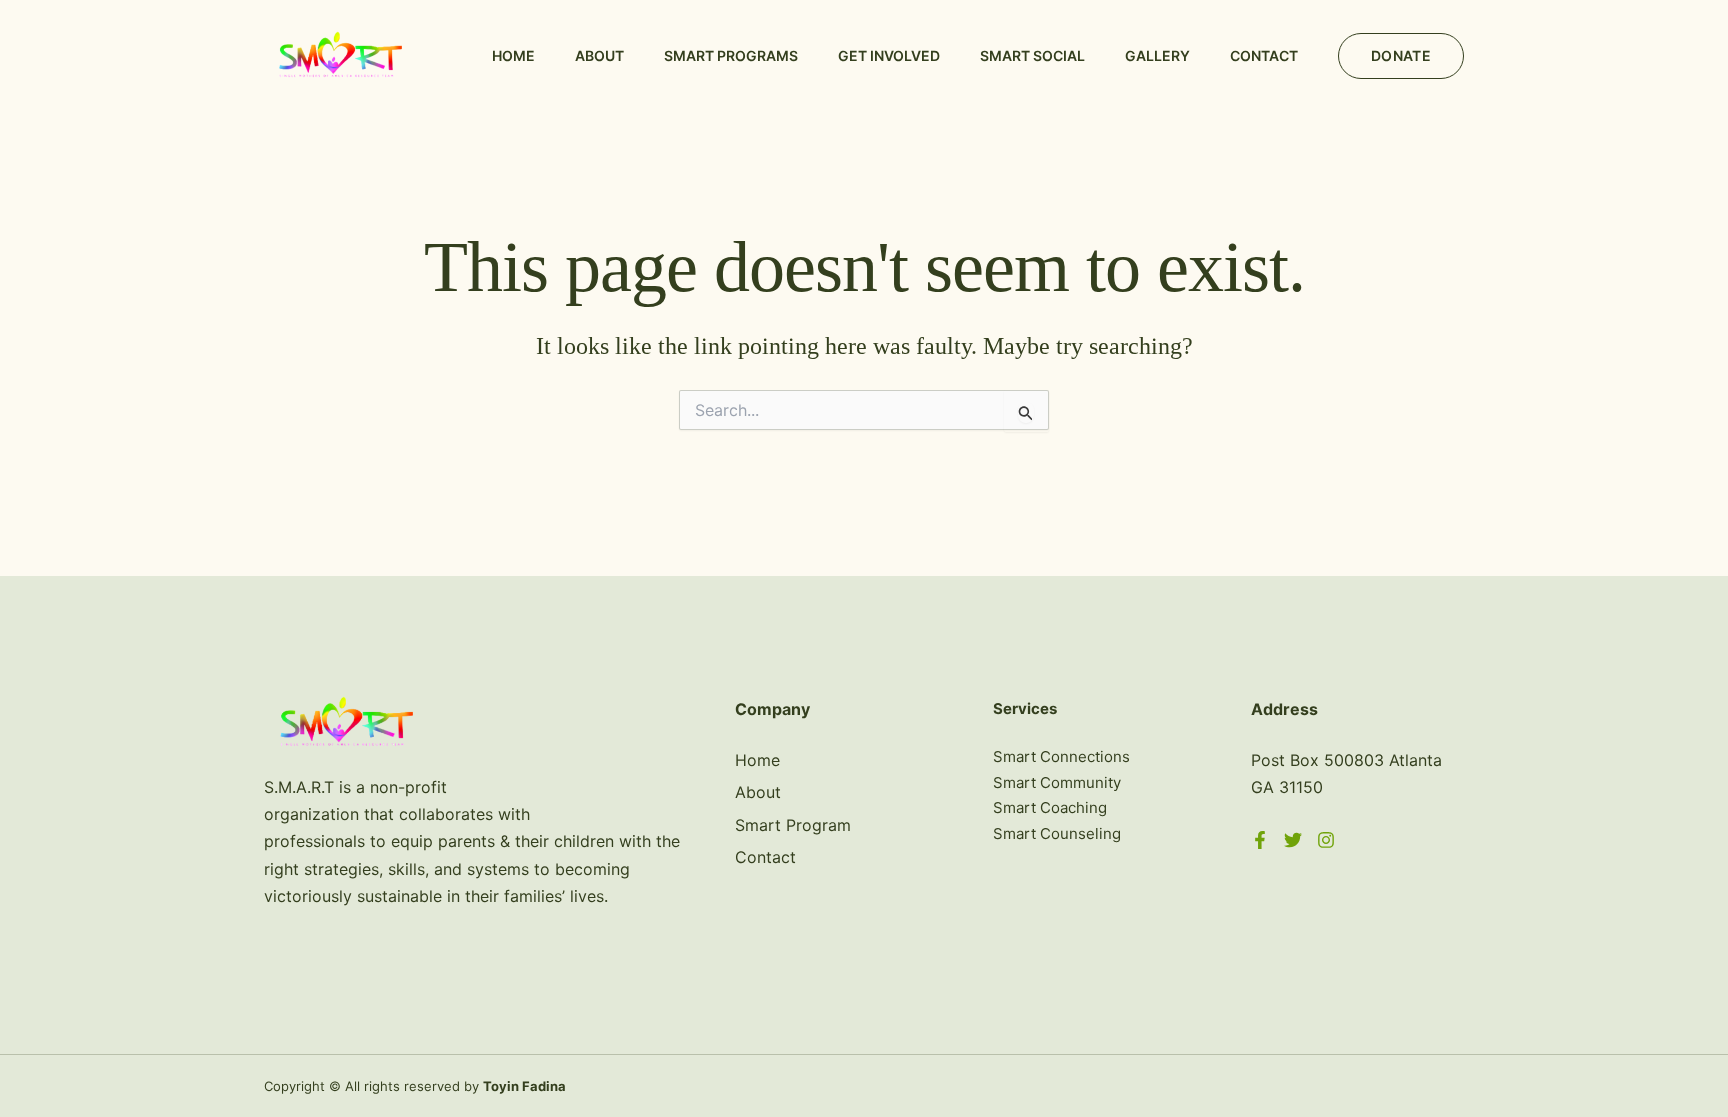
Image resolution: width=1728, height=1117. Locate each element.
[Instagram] (1326, 840)
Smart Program (793, 825)
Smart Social (1032, 55)
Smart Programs (731, 55)
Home (513, 55)
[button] (1401, 56)
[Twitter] (1293, 840)
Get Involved (889, 55)
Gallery (1157, 55)
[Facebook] (1260, 840)
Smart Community (1057, 782)
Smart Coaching (1050, 807)
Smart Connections (1061, 756)
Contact (1264, 55)
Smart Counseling (1057, 833)
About (599, 55)
